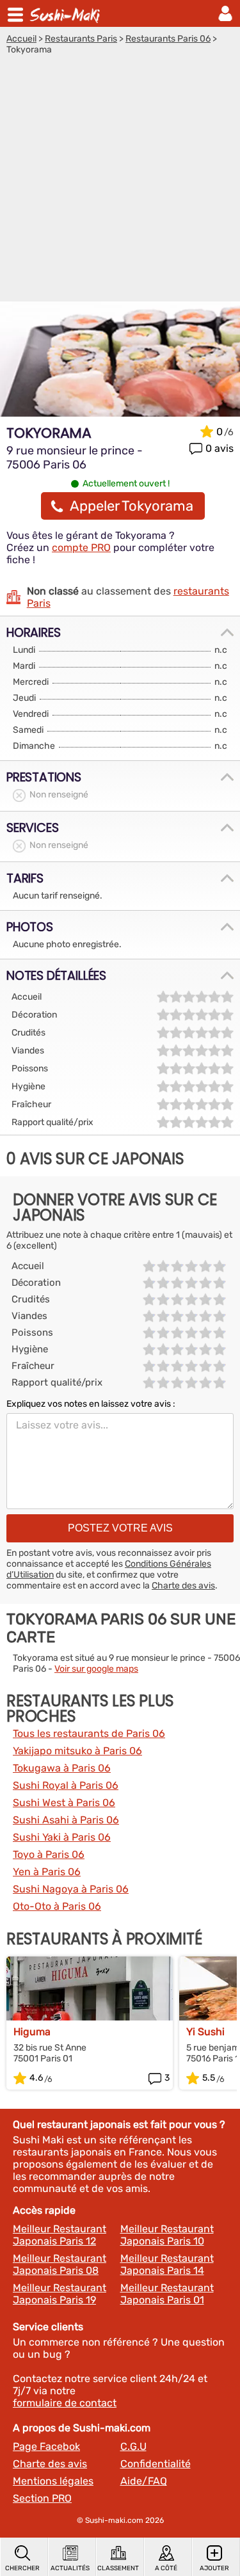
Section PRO (42, 2498)
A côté (166, 2568)
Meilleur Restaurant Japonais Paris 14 (167, 2264)
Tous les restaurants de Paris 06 (89, 1733)
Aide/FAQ (144, 2481)
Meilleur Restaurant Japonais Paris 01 (167, 2294)
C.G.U (133, 2446)
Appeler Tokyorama (132, 506)
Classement (118, 2568)
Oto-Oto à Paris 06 (57, 1906)
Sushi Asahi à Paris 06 (66, 1820)
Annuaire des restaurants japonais (67, 13)
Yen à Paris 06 (47, 1872)
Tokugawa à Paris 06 (62, 1768)
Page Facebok (46, 2446)
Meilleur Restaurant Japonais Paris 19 (60, 2294)
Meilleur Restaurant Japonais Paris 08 (60, 2264)
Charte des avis (183, 1586)
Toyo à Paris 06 (49, 1854)
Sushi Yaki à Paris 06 (62, 1837)
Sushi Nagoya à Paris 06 (71, 1889)
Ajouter (214, 2568)
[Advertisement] (120, 181)
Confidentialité (156, 2464)
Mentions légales (53, 2481)
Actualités (70, 2568)
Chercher (22, 2568)
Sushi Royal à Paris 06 (66, 1785)
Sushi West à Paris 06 (64, 1803)
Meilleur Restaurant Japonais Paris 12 (60, 2235)
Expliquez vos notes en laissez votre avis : (91, 1404)
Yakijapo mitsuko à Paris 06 (77, 1751)
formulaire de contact (65, 2403)
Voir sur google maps (96, 1669)
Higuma (32, 2032)
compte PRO (81, 548)
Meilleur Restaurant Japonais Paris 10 (167, 2235)
